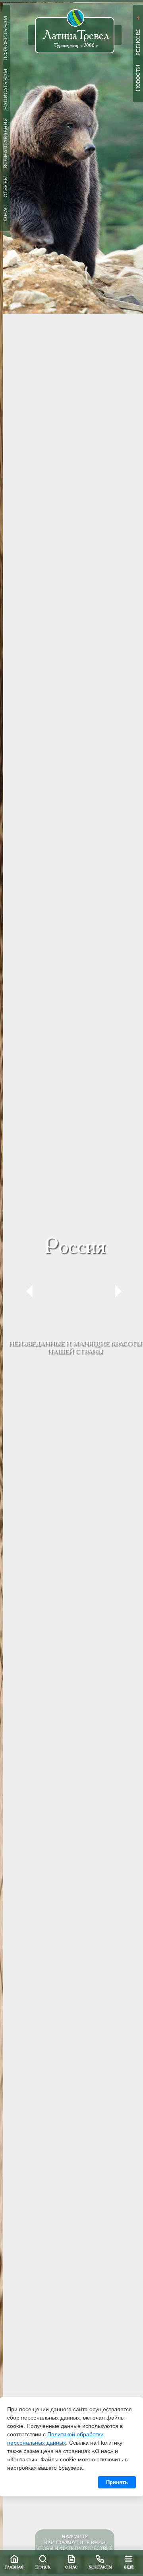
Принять (117, 2482)
